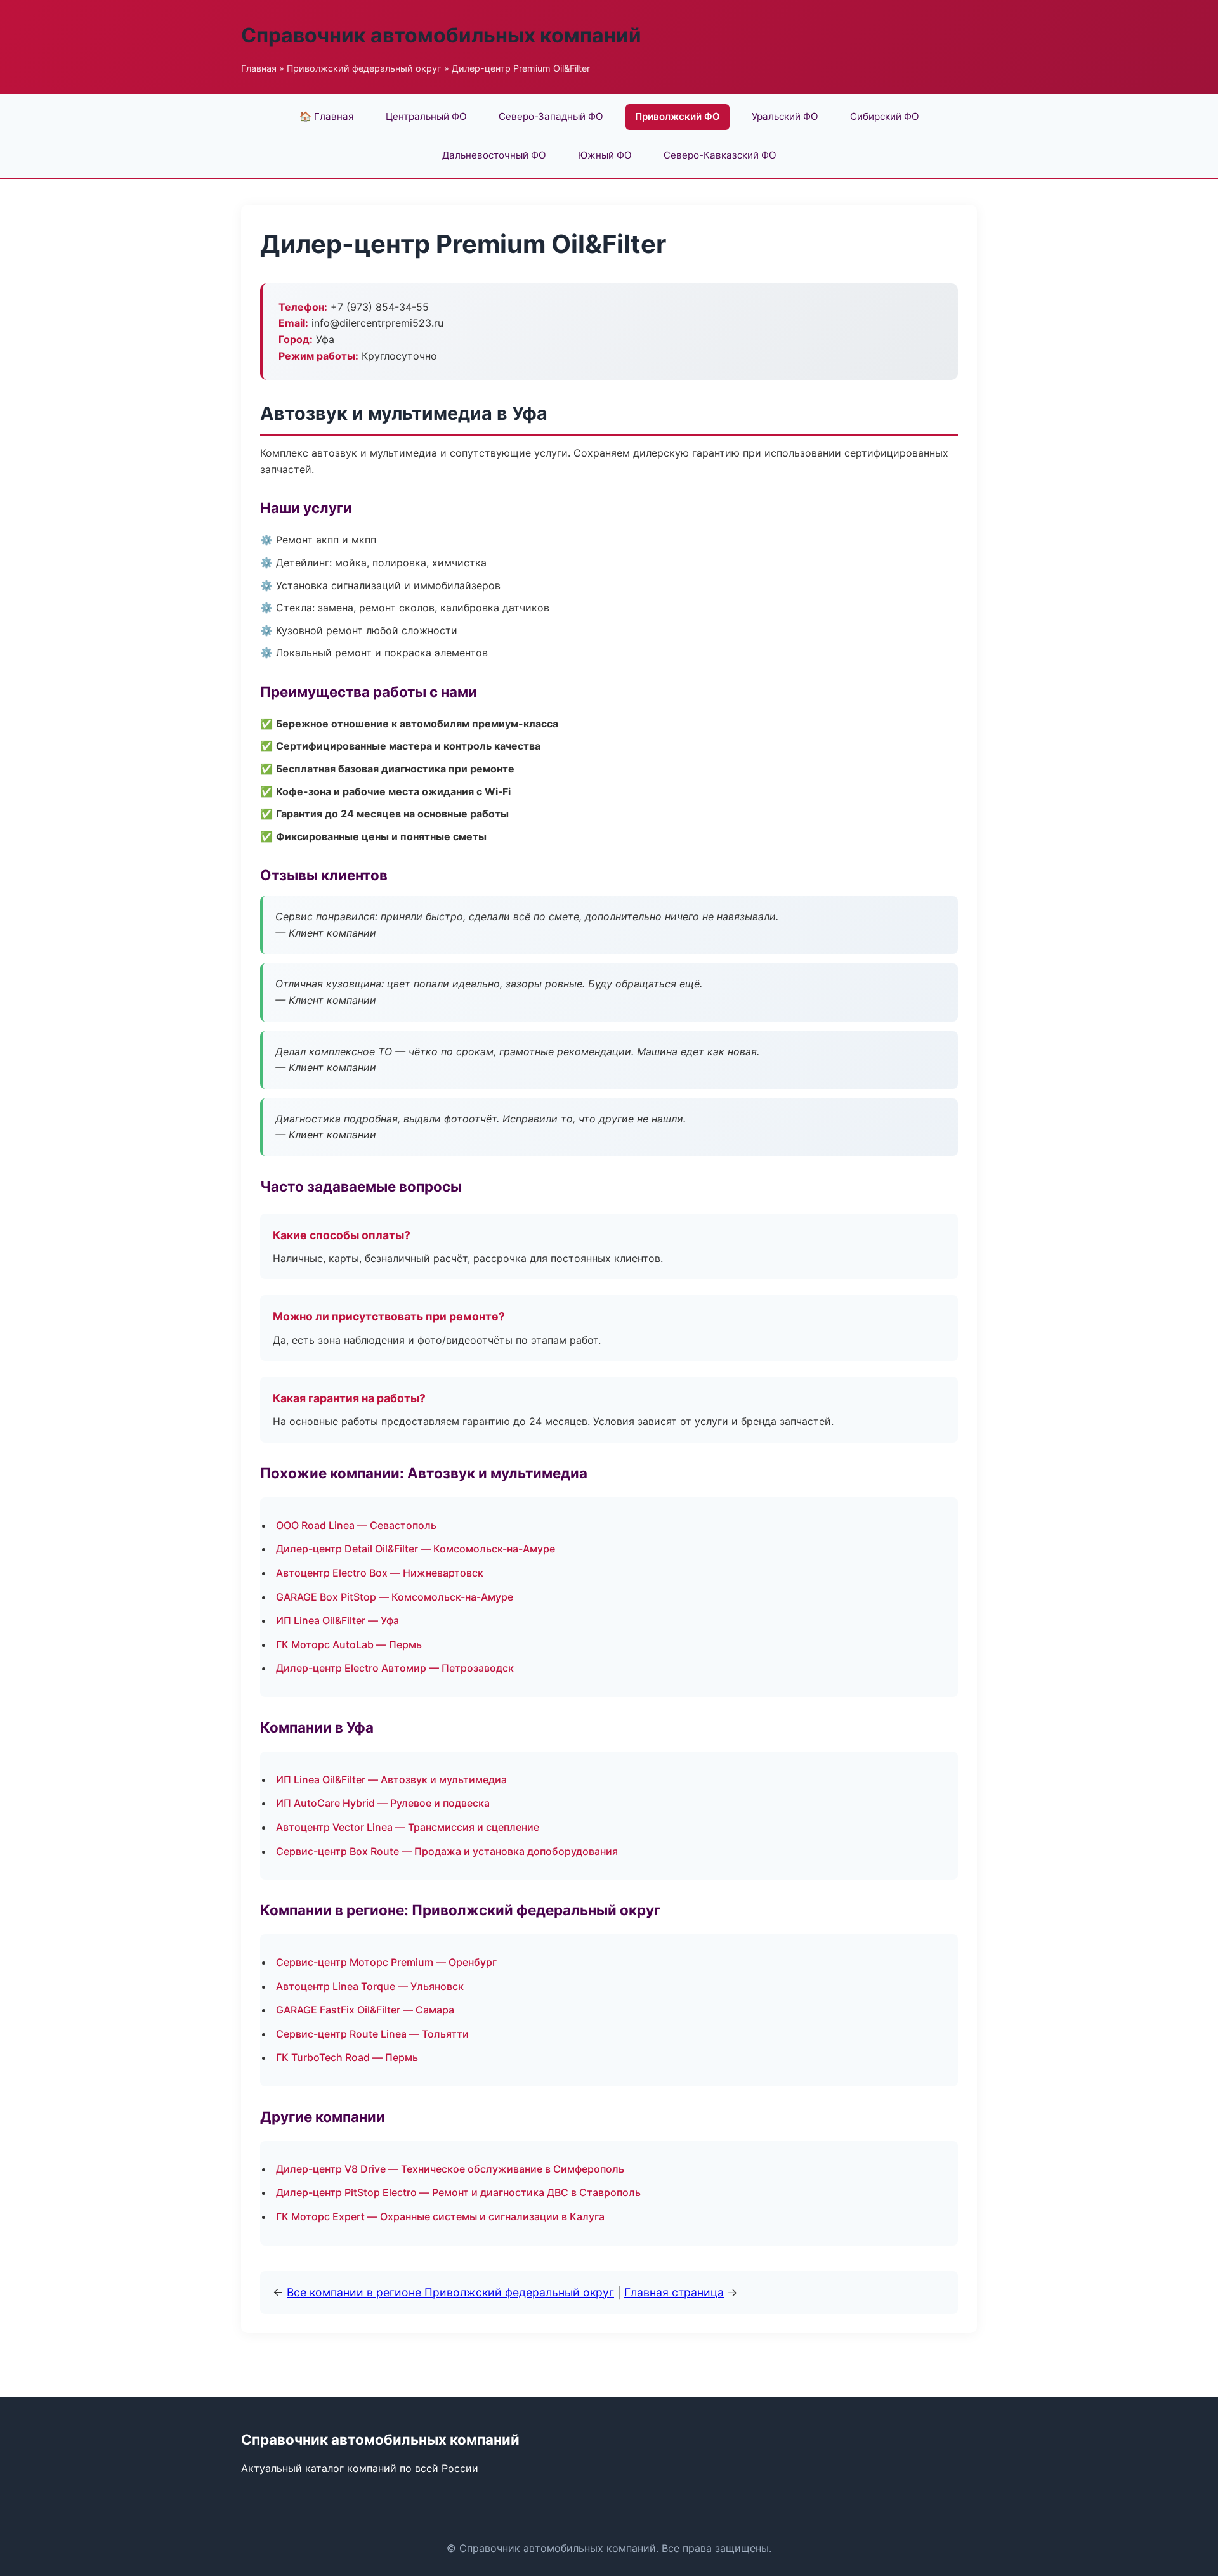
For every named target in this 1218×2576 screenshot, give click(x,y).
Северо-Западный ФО (551, 116)
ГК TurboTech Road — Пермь (347, 2057)
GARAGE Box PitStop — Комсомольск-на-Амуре (395, 1597)
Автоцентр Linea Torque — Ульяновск (370, 1986)
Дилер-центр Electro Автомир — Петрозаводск (395, 1668)
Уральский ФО (785, 116)
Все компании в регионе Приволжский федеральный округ (450, 2292)
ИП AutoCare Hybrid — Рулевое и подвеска (383, 1803)
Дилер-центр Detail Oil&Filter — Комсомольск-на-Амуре (416, 1549)
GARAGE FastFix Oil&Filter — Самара (365, 2010)
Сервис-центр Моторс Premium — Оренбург (386, 1962)
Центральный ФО (426, 116)
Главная (259, 68)
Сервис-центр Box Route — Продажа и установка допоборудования (447, 1851)
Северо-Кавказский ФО (720, 155)
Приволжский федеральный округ (364, 68)
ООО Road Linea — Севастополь (356, 1525)
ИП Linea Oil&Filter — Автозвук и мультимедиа (391, 1779)
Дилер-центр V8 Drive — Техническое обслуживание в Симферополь (450, 2169)
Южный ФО (605, 155)
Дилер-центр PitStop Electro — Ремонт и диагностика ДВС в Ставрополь (458, 2192)
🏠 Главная (327, 116)
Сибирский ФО (885, 116)
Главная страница (674, 2292)
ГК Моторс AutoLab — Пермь (349, 1644)
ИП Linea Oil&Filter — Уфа (337, 1620)
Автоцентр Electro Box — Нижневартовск (380, 1573)
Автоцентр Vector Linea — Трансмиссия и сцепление (408, 1827)
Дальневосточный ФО (494, 155)
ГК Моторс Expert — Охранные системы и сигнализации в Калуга (440, 2216)
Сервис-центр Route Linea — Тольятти (372, 2034)
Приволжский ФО (678, 116)
